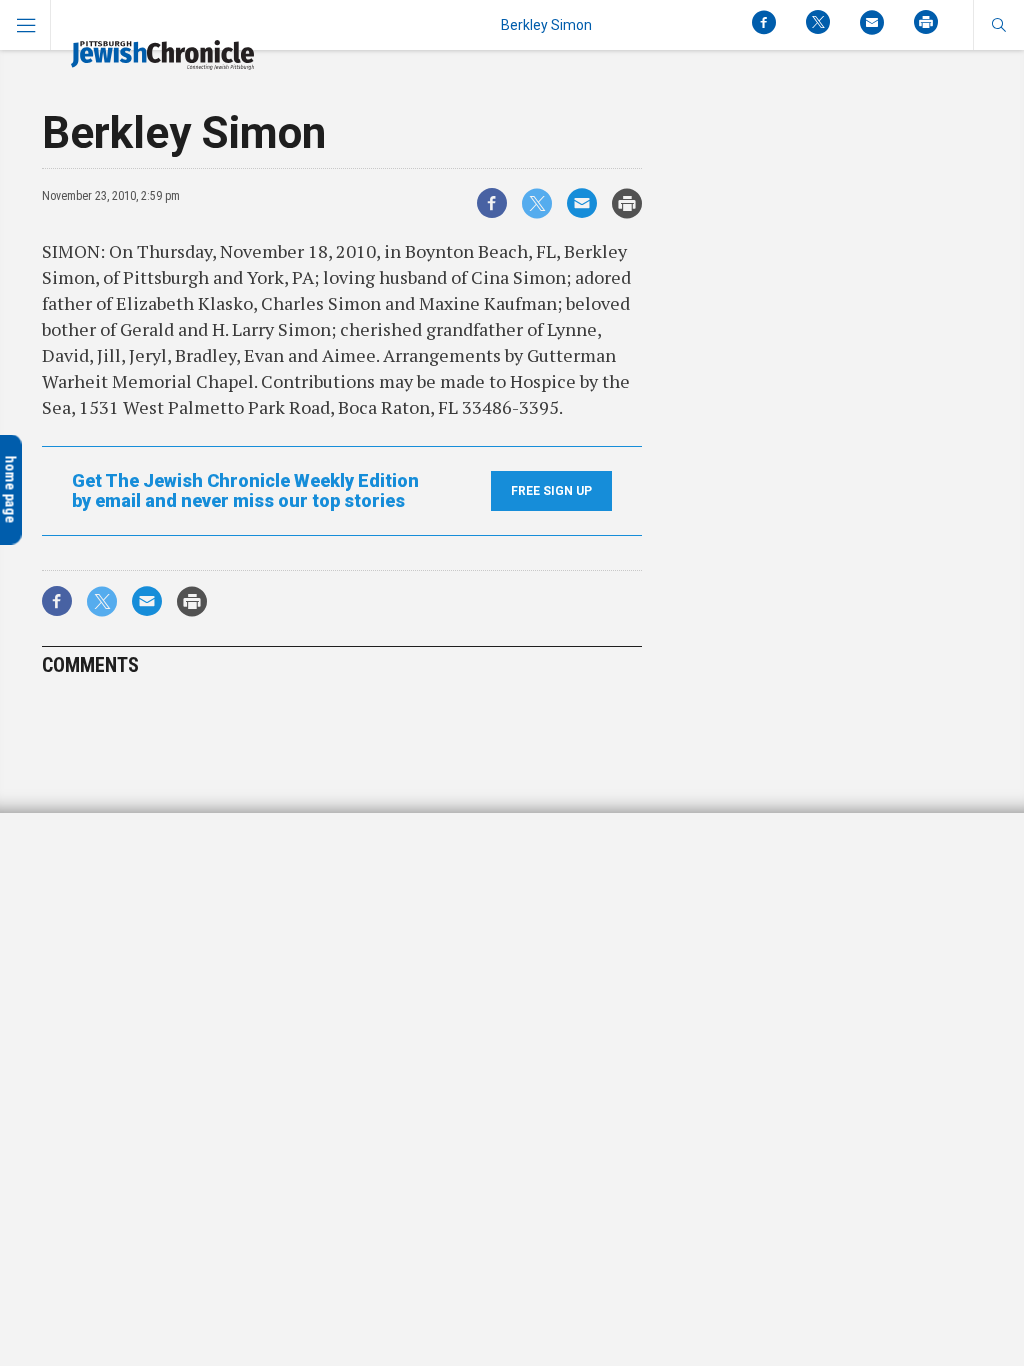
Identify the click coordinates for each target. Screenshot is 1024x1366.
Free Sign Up (551, 491)
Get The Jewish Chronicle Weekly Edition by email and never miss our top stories (245, 491)
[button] (998, 25)
